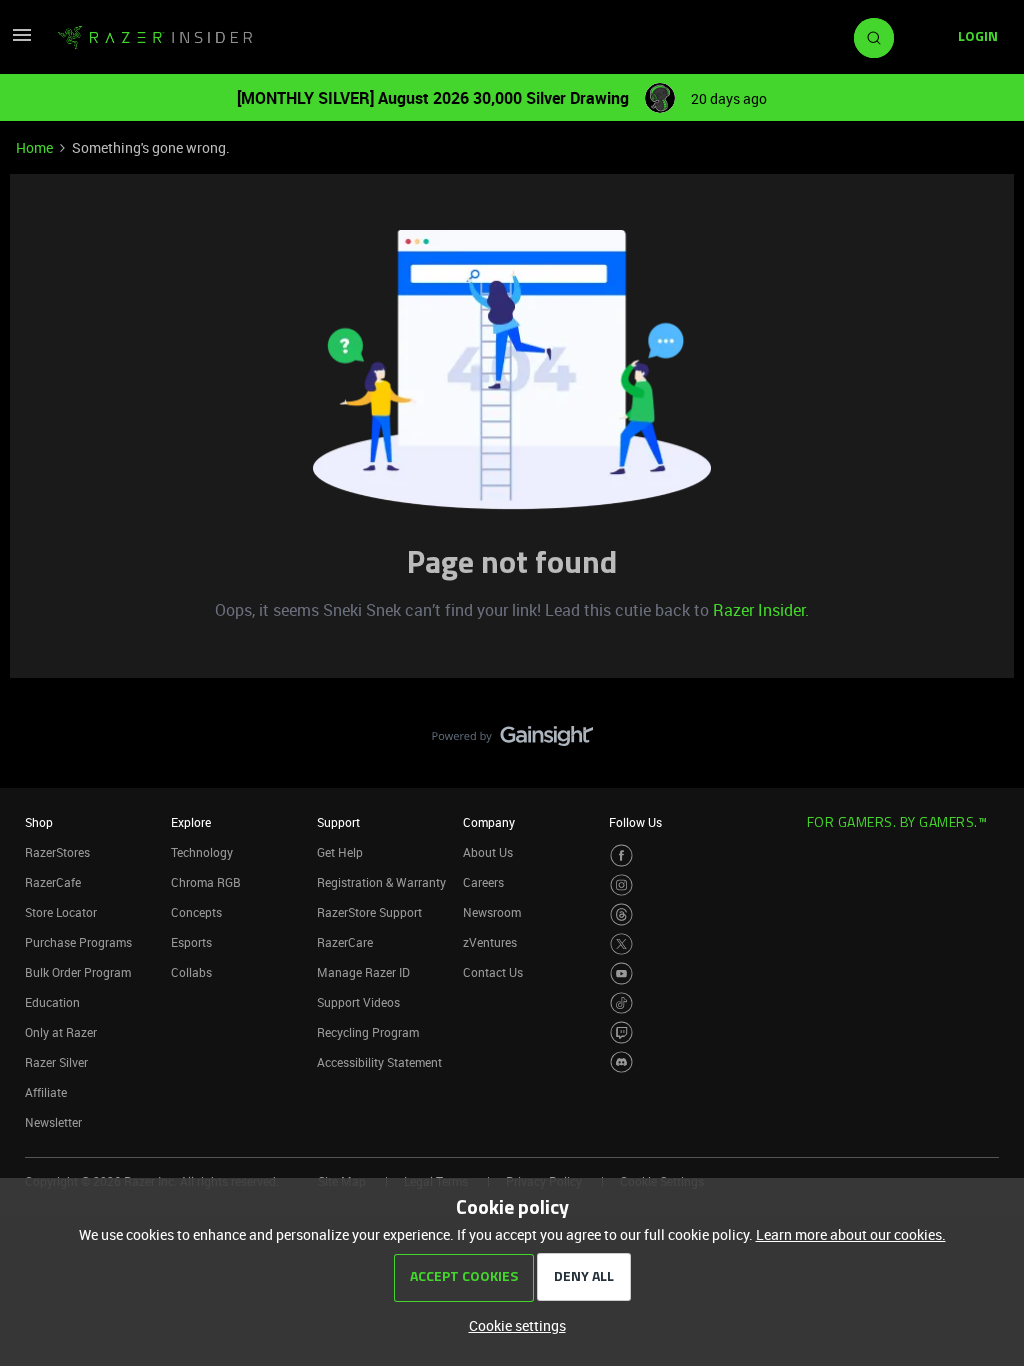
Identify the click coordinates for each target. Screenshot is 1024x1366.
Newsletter (53, 1122)
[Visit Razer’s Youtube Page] (621, 973)
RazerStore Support (369, 912)
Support (338, 822)
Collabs (191, 972)
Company (489, 822)
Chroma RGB (206, 882)
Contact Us (493, 972)
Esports (191, 942)
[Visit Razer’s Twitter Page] (621, 944)
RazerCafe (53, 882)
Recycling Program (368, 1032)
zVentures (490, 942)
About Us (488, 852)
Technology (202, 852)
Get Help (340, 852)
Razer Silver (56, 1062)
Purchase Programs (78, 942)
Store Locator (61, 912)
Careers (483, 882)
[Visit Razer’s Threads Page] (621, 914)
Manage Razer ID (363, 972)
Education (52, 1002)
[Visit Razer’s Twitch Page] (621, 1032)
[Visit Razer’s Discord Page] (621, 1062)
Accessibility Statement (379, 1062)
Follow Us (635, 822)
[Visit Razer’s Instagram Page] (621, 885)
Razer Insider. (761, 610)
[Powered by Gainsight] (512, 741)
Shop (39, 822)
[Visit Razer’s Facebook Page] (621, 855)
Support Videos (358, 1002)
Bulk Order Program (78, 972)
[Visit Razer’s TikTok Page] (621, 1003)
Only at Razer (61, 1032)
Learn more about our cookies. (851, 1234)
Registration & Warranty (381, 882)
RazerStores (57, 852)
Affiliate (46, 1092)
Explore (191, 822)
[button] (22, 41)
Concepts (196, 912)
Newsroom (492, 912)
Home (34, 147)
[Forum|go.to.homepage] (155, 38)
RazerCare (345, 942)
